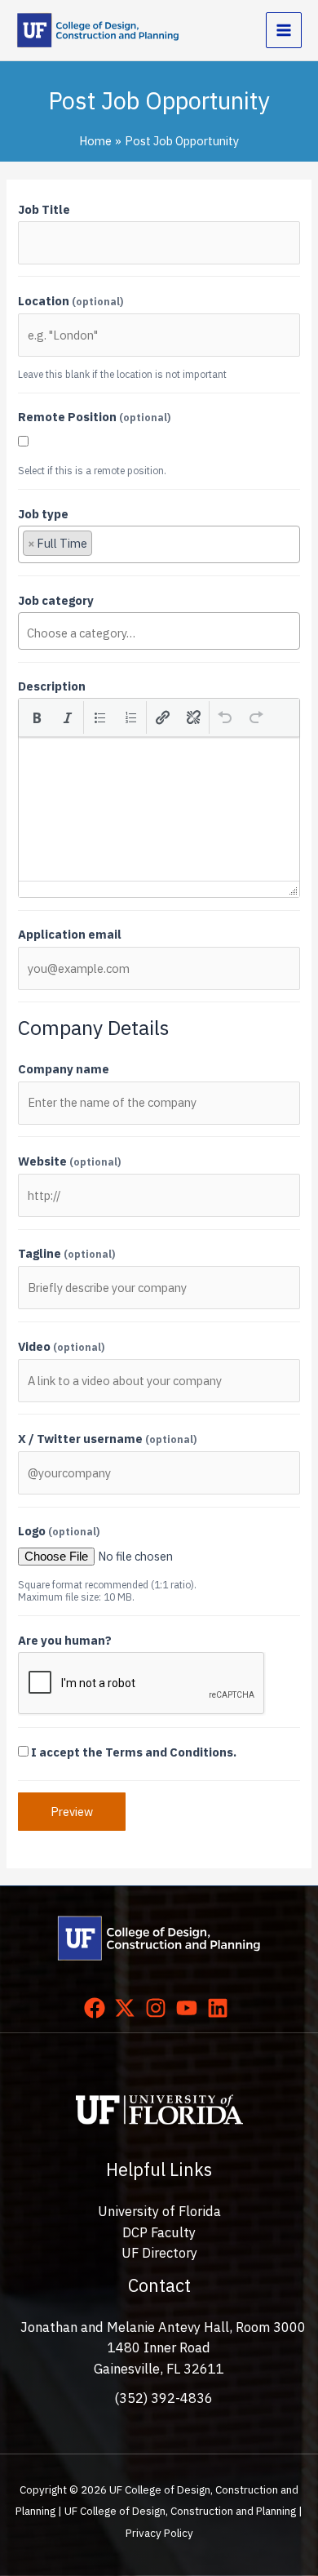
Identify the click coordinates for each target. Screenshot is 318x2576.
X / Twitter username (107, 1439)
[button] (37, 717)
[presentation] (37, 717)
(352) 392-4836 (163, 2398)
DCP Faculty (159, 2232)
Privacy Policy (159, 2533)
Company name (64, 1069)
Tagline (66, 1253)
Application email (70, 934)
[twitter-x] (128, 2008)
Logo (59, 1531)
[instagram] (159, 2008)
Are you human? (65, 1640)
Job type (43, 514)
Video (61, 1346)
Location (71, 301)
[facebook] (98, 2008)
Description (52, 686)
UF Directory (159, 2253)
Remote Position (94, 417)
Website (69, 1161)
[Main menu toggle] (284, 30)
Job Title (44, 209)
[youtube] (190, 2008)
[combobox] (159, 544)
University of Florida (159, 2211)
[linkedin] (221, 2008)
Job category (56, 600)
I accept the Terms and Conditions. (134, 1752)
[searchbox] (173, 546)
